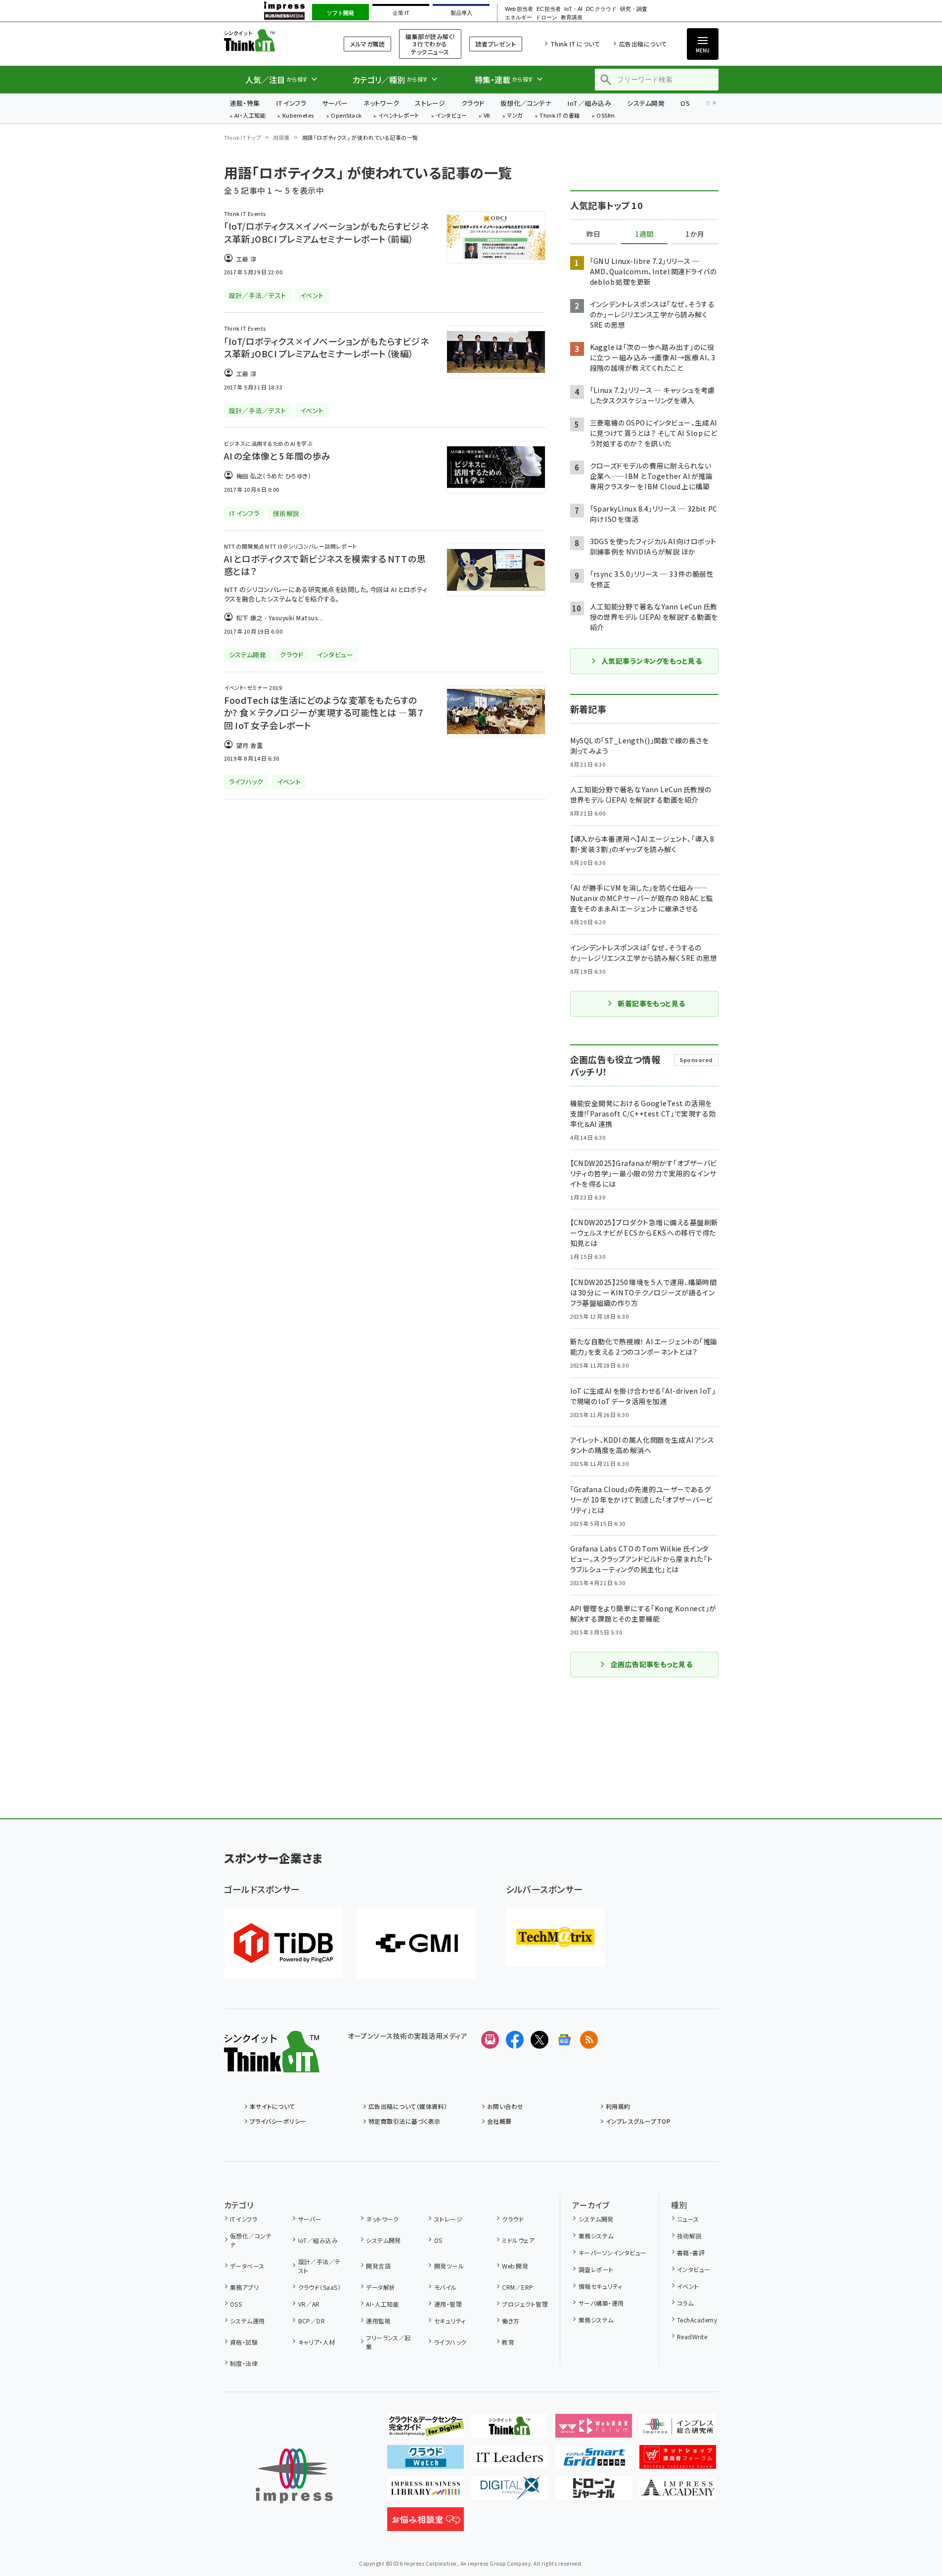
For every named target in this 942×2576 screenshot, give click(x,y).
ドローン (546, 18)
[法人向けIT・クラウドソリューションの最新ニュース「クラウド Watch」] (426, 2461)
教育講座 (572, 18)
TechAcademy (697, 2320)
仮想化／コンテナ (526, 103)
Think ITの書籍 (560, 116)
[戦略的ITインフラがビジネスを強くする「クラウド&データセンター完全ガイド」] (426, 2430)
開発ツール (449, 2266)
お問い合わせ (505, 2106)
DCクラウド (601, 9)
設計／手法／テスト (319, 2266)
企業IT (401, 13)
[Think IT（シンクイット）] (272, 2064)
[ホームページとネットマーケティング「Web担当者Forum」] (594, 2430)
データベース (247, 2266)
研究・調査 (634, 9)
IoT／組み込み (589, 103)
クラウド (473, 103)
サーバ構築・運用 (601, 2303)
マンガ (515, 116)
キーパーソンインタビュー (612, 2253)
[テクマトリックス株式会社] (555, 1937)
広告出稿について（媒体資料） (408, 2106)
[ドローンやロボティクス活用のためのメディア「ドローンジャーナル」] (594, 2492)
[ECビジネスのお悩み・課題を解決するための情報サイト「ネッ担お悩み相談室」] (426, 2523)
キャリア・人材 (317, 2342)
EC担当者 (549, 9)
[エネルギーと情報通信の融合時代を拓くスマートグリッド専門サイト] (594, 2461)
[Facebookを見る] (515, 2040)
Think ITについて (575, 44)
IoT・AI (573, 9)
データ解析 (381, 2287)
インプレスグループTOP (638, 2121)
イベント (688, 2286)
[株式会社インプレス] (294, 2476)
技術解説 (689, 2236)
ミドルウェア (518, 2240)
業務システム (596, 2236)
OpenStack (346, 116)
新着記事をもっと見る (651, 1003)
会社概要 (499, 2121)
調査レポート (596, 2269)
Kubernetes (298, 116)
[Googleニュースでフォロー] (564, 2040)
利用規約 (618, 2106)
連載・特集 (245, 103)
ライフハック (450, 2342)
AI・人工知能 (250, 116)
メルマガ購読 (367, 44)
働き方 (511, 2321)
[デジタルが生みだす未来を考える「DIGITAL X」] (510, 2492)
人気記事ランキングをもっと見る (651, 661)
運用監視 (378, 2321)
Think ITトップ (243, 137)
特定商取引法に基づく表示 (404, 2121)
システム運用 (247, 2321)
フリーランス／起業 (388, 2342)
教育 (508, 2342)
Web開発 (515, 2266)
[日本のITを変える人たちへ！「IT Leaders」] (510, 2461)
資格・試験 (244, 2342)
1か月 (695, 234)
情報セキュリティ (600, 2286)
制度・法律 (244, 2363)
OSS (236, 2304)
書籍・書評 (691, 2253)
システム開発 (646, 103)
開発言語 (378, 2266)
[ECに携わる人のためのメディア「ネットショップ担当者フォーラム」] (678, 2461)
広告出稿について (643, 44)
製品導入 (461, 13)
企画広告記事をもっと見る (652, 1664)
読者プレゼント (496, 44)
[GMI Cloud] (417, 1943)
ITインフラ (291, 103)
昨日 (593, 234)
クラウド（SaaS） (319, 2287)
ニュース (688, 2219)
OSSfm (606, 116)
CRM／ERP (517, 2287)
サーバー (335, 103)
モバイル (445, 2287)
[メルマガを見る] (490, 2040)
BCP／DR (312, 2321)
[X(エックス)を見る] (539, 2040)
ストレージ (430, 103)
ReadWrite (692, 2337)
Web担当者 (519, 9)
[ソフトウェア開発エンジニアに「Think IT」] (510, 2430)
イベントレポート (399, 116)
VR (487, 116)
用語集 (281, 137)
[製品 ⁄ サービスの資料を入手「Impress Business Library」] (426, 2492)
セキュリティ (450, 2321)
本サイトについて (272, 2106)
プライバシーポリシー (278, 2121)
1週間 (644, 234)
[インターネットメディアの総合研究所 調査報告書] (678, 2430)
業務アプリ (244, 2287)
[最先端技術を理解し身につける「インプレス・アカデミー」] (678, 2492)
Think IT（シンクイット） (272, 40)
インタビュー (451, 116)
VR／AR (309, 2304)
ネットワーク (381, 103)
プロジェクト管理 (525, 2304)
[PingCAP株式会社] (283, 1943)
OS (685, 103)
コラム (685, 2303)
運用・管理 (448, 2304)
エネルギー (518, 18)
